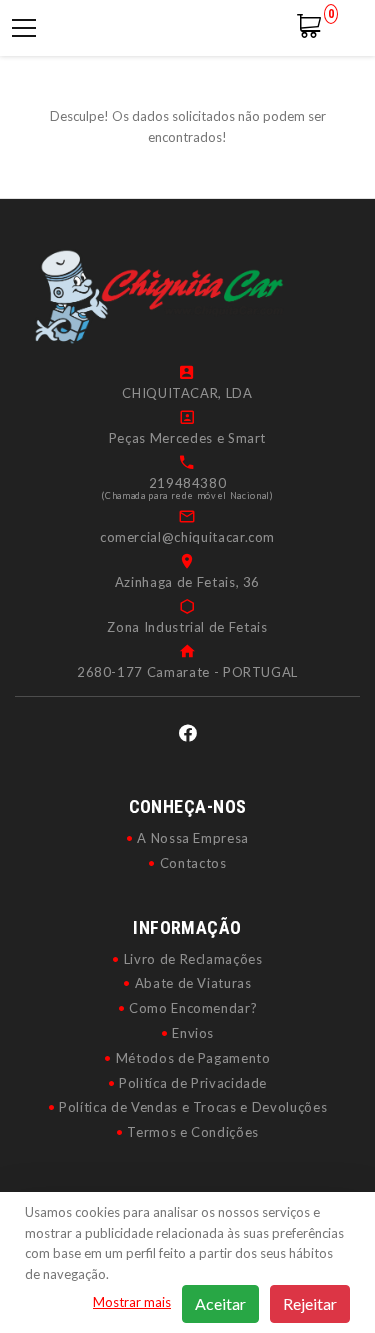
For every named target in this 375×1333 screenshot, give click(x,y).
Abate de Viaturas (193, 983)
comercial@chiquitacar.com (187, 537)
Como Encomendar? (193, 1008)
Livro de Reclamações (193, 959)
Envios (193, 1033)
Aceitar (220, 1303)
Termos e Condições (193, 1132)
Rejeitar (310, 1303)
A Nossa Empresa (193, 838)
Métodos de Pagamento (193, 1058)
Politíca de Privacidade (193, 1083)
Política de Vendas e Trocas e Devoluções (193, 1107)
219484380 (188, 483)
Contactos (193, 863)
